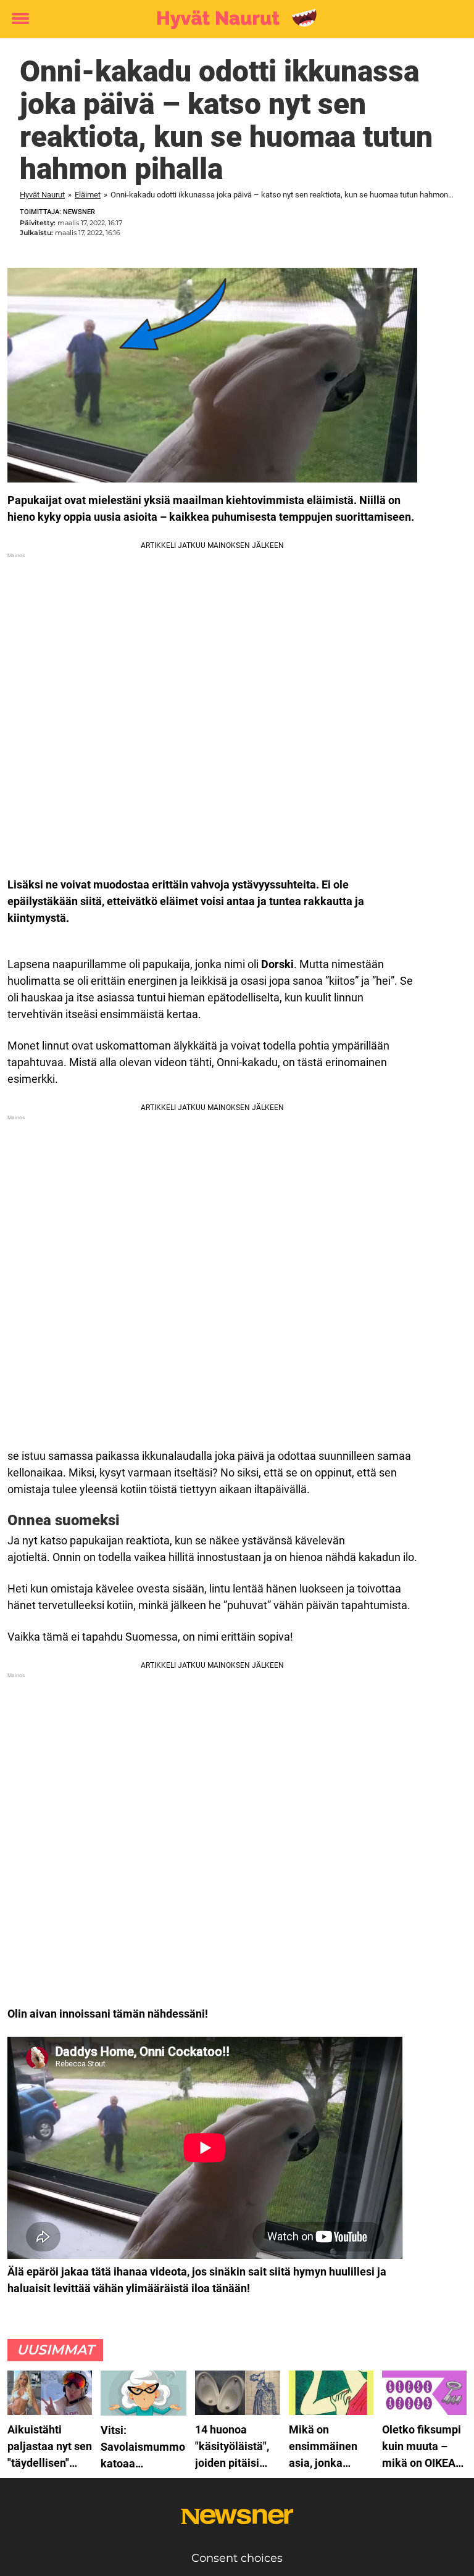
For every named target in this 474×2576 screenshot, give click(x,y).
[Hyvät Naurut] (232, 20)
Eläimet (88, 195)
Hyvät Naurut (42, 195)
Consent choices (237, 2558)
